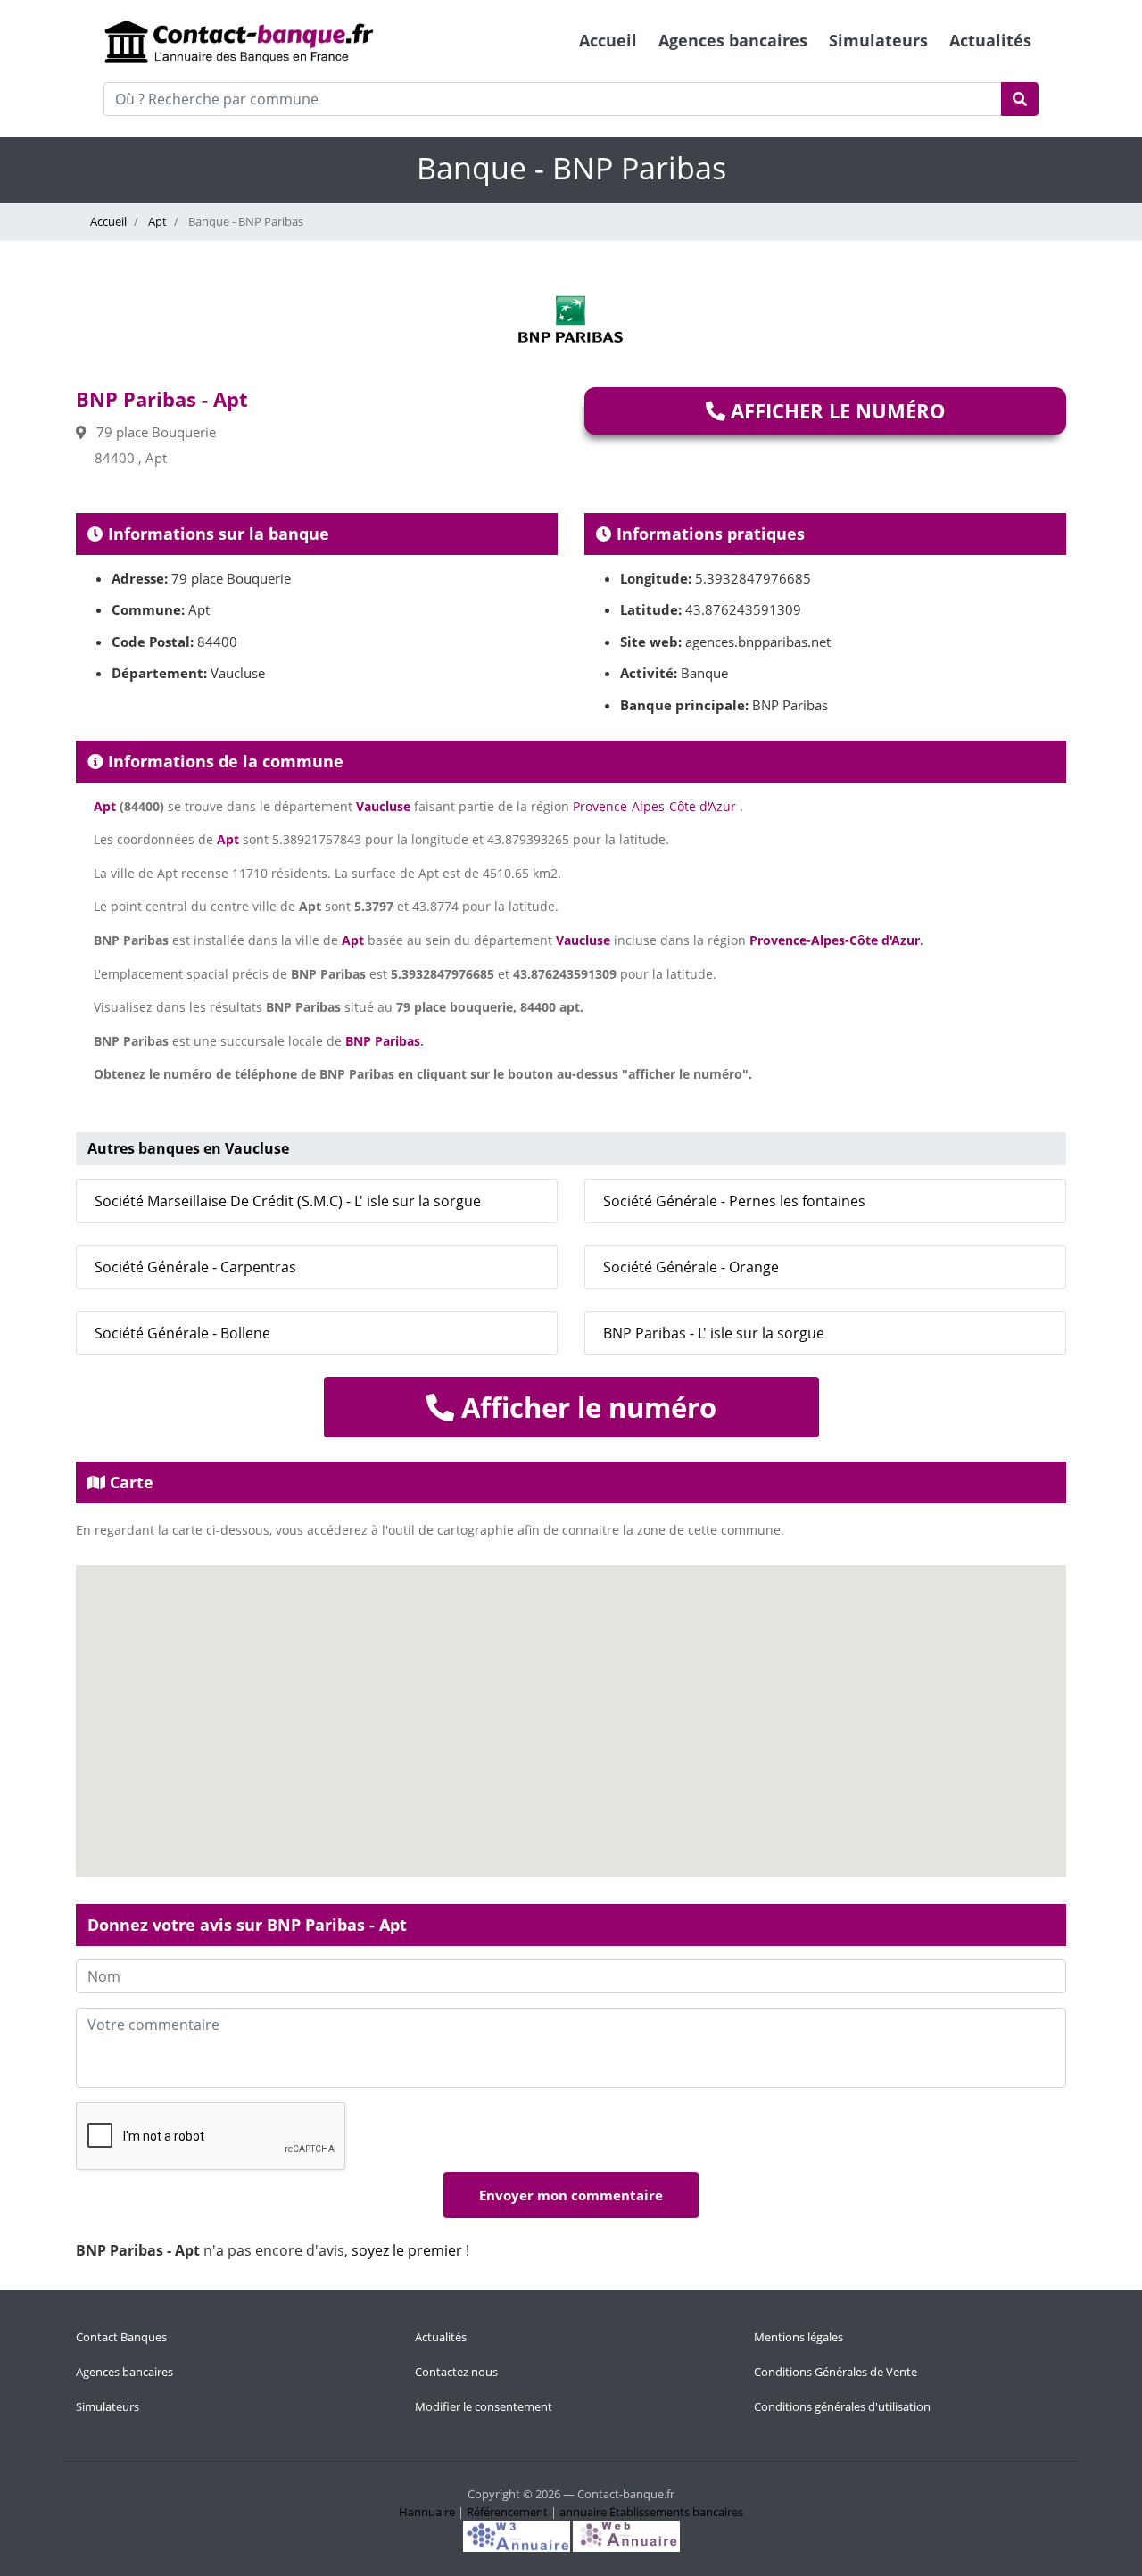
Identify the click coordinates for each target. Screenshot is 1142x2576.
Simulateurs (878, 40)
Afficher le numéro (836, 410)
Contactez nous (456, 2372)
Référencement (507, 2512)
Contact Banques (121, 2337)
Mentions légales (799, 2337)
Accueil (608, 40)
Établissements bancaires (676, 2512)
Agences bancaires (733, 40)
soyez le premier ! (410, 2250)
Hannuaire (427, 2512)
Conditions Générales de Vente (836, 2372)
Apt (156, 221)
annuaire (583, 2512)
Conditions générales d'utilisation (842, 2406)
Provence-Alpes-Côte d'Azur (654, 806)
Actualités (990, 40)
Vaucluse (383, 806)
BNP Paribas (383, 1041)
